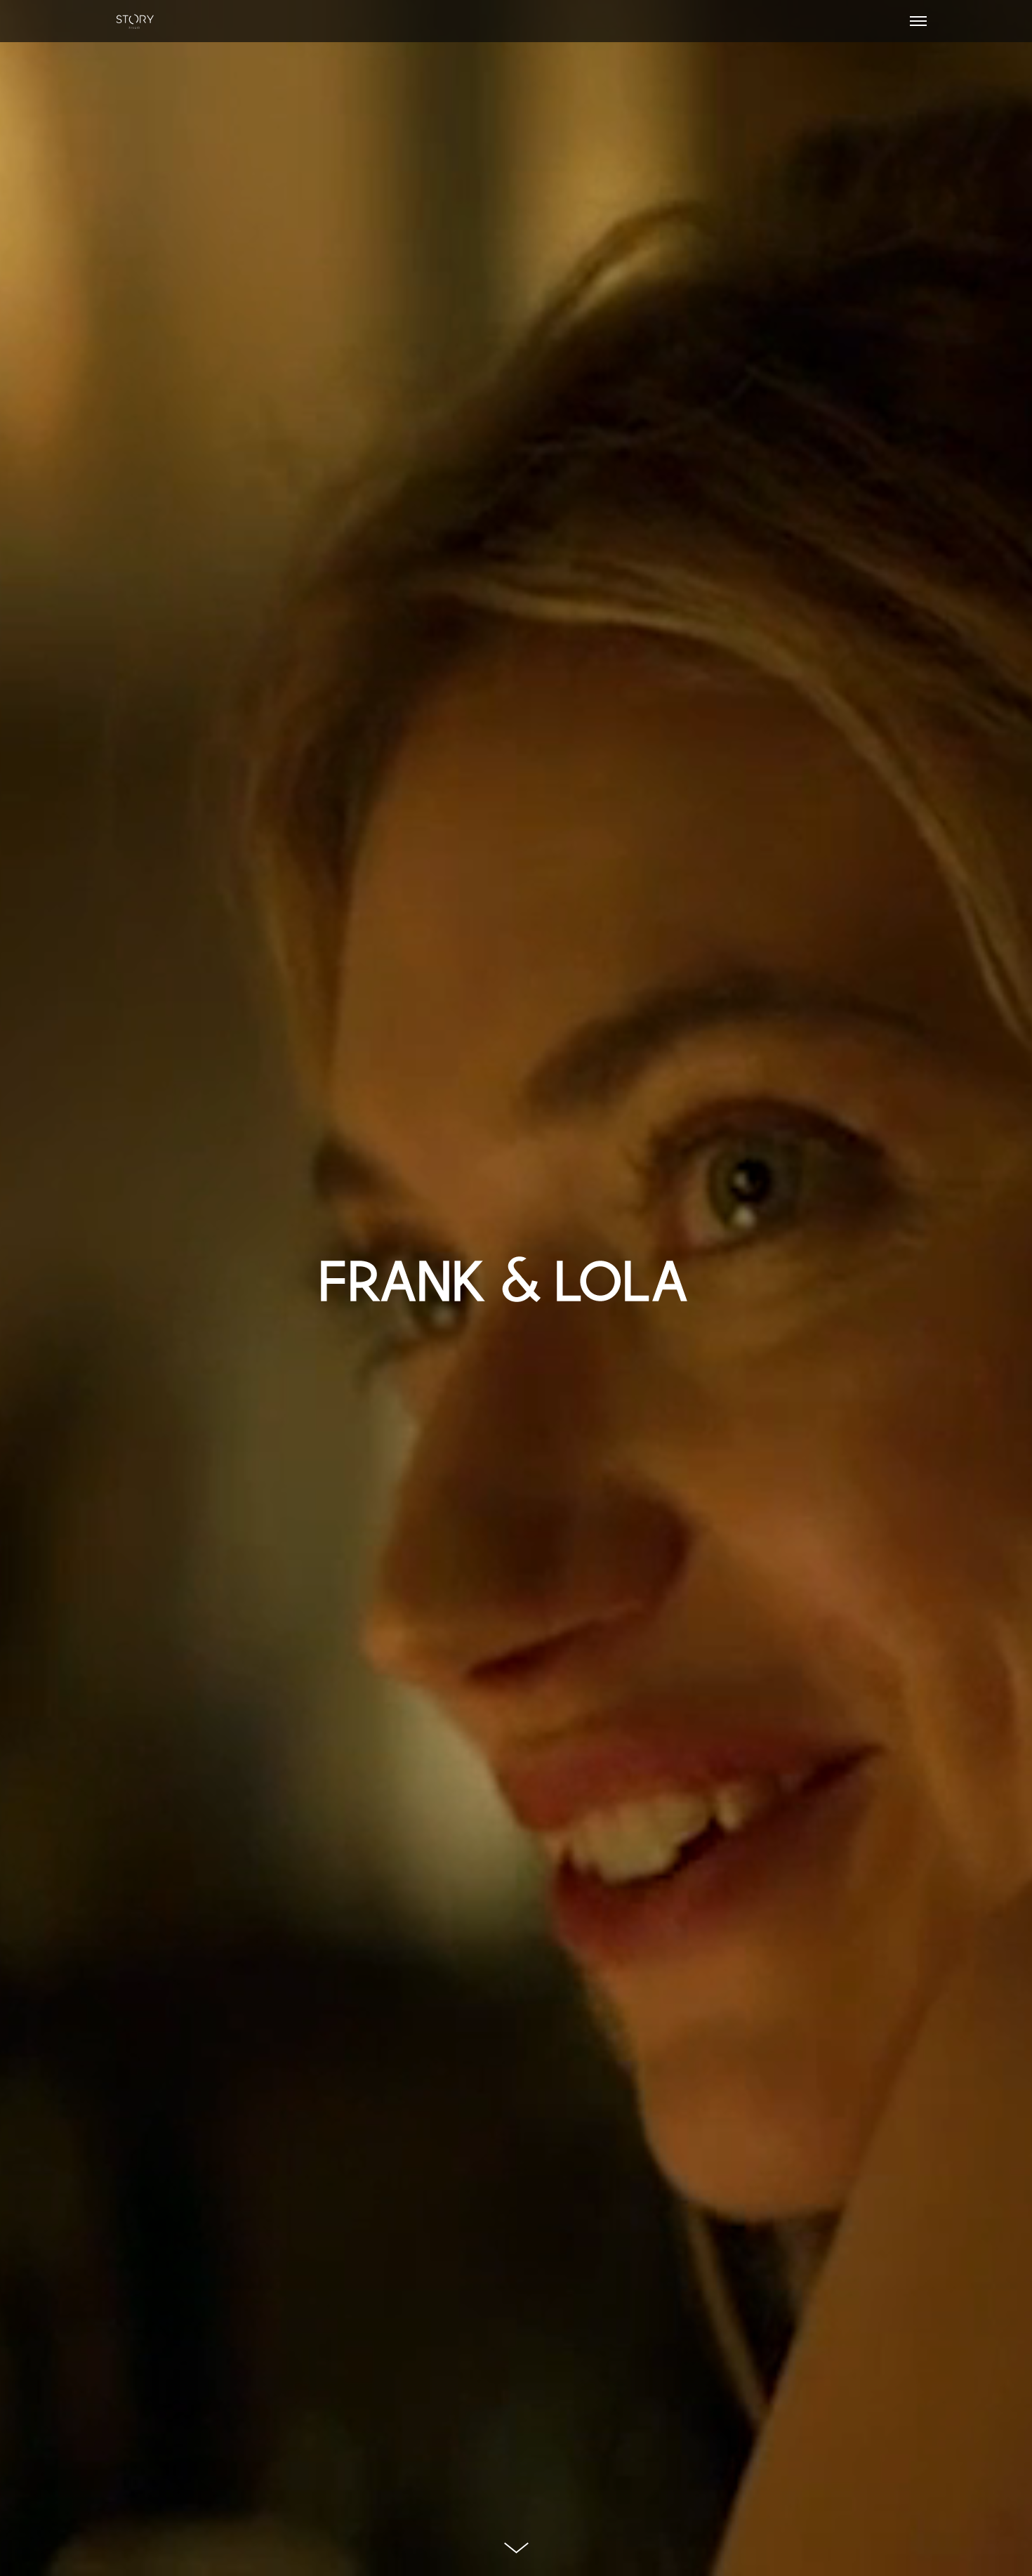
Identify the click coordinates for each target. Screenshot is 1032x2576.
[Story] (135, 21)
